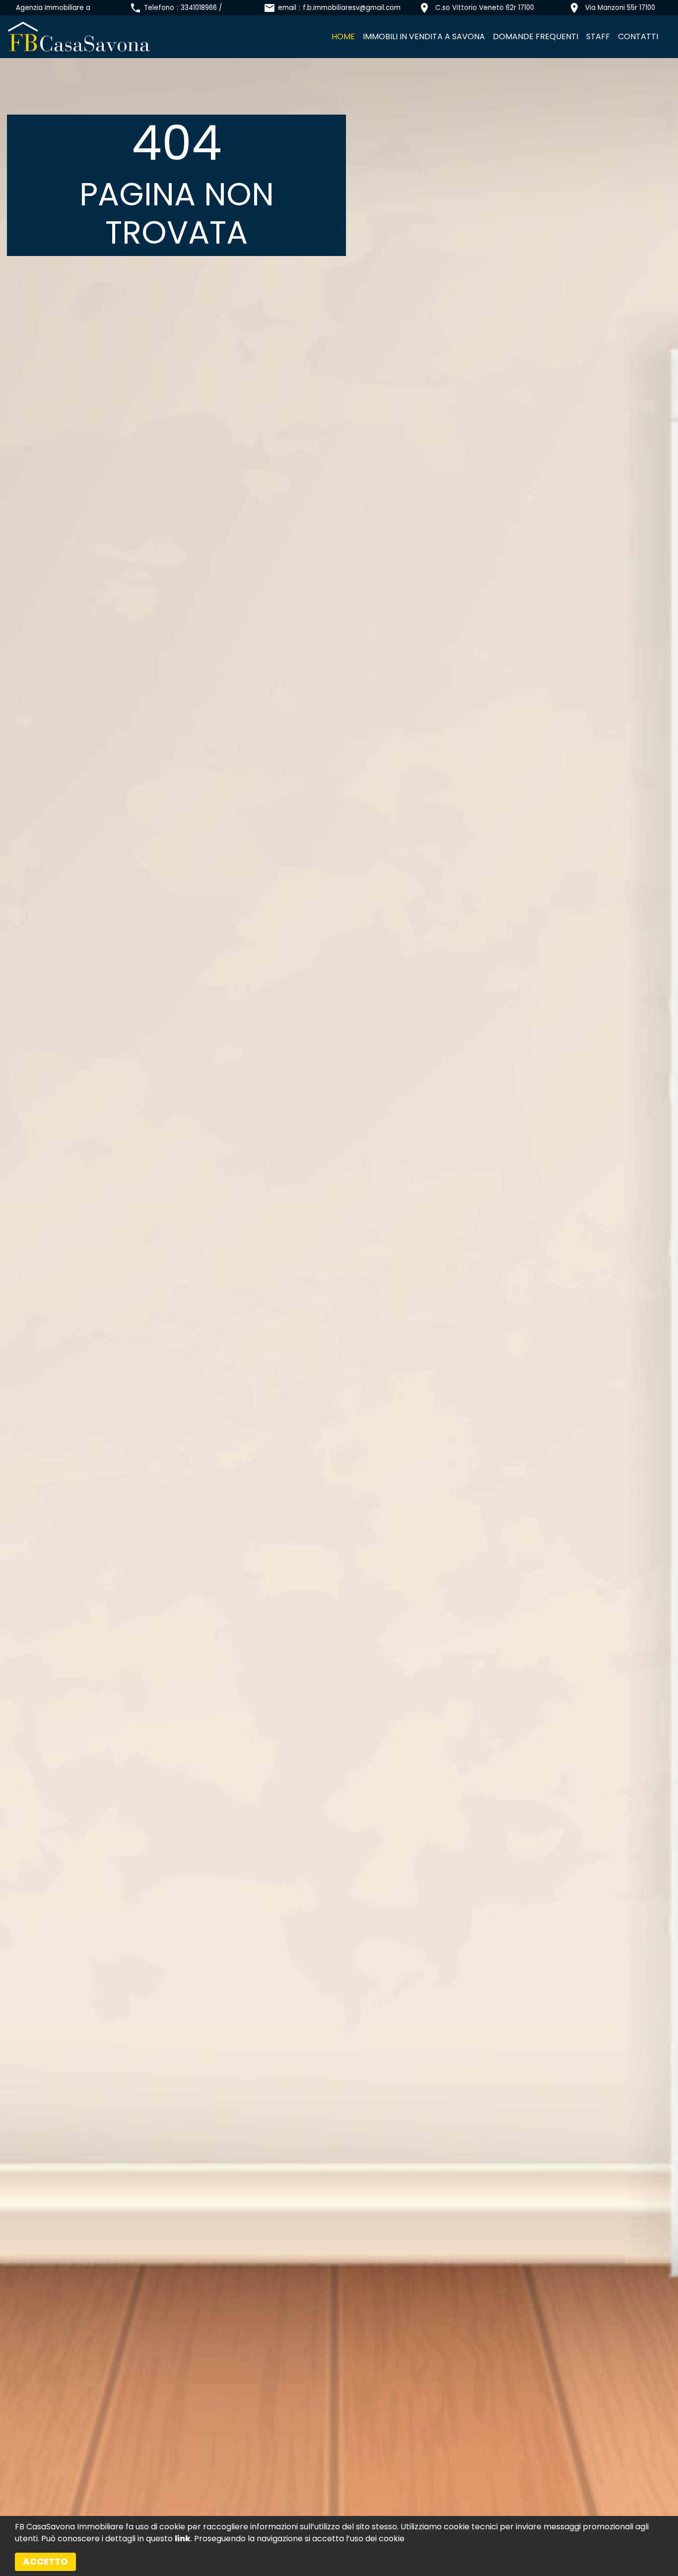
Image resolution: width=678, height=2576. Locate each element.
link (183, 2539)
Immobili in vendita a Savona (424, 36)
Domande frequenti (536, 36)
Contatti (638, 36)
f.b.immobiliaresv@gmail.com (352, 8)
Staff (598, 36)
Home (343, 36)
